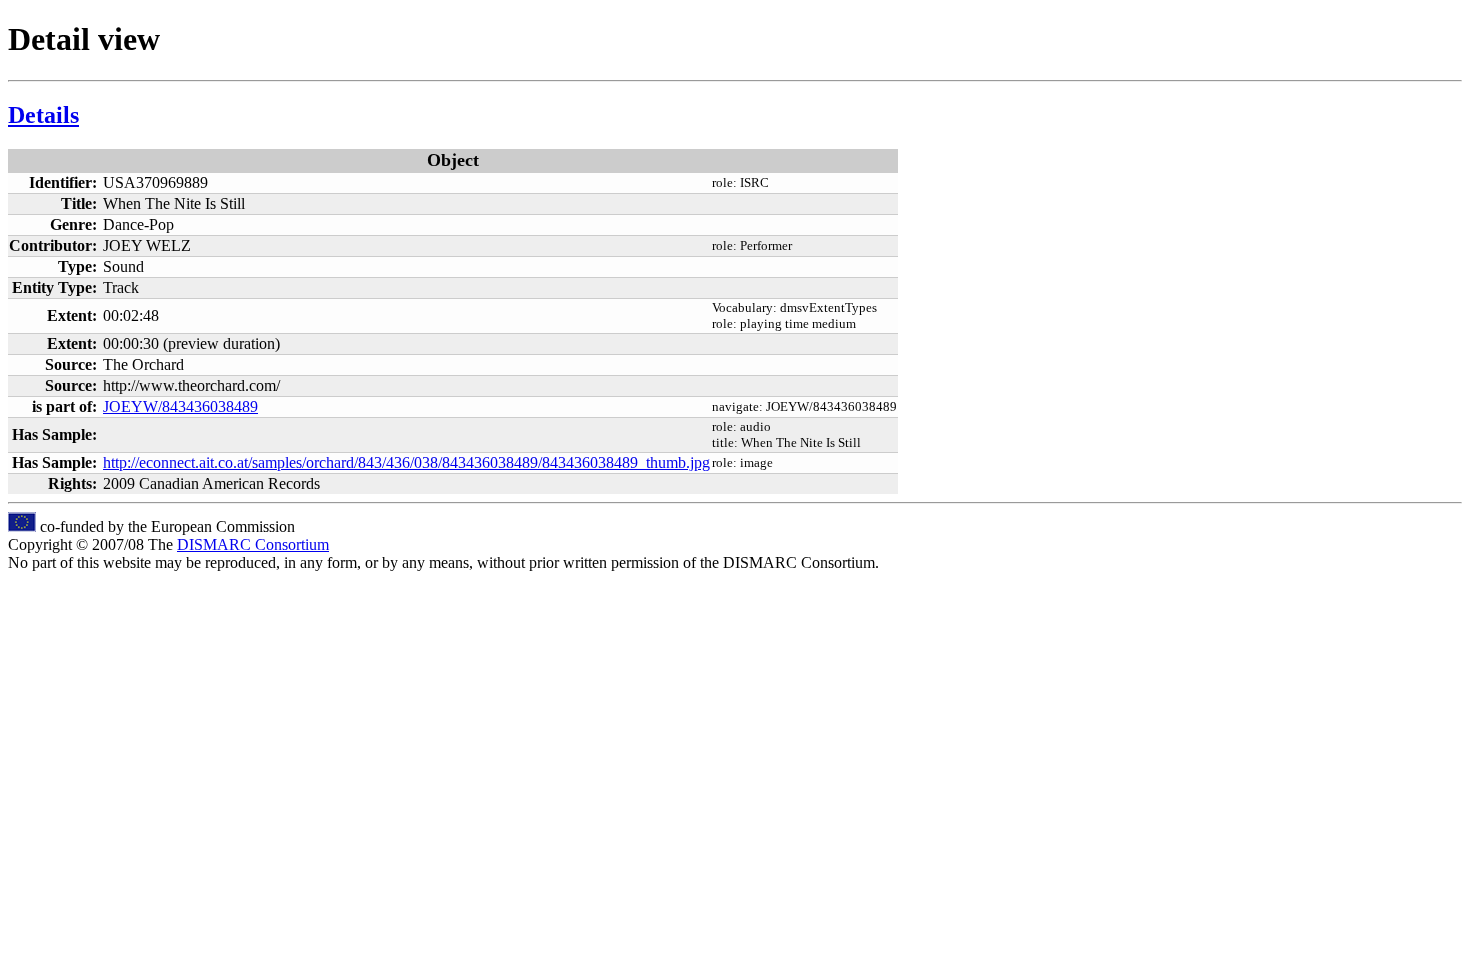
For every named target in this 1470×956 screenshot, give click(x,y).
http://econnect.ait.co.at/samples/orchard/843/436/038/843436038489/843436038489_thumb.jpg (406, 462)
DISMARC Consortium (253, 544)
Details (43, 115)
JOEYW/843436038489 (180, 406)
